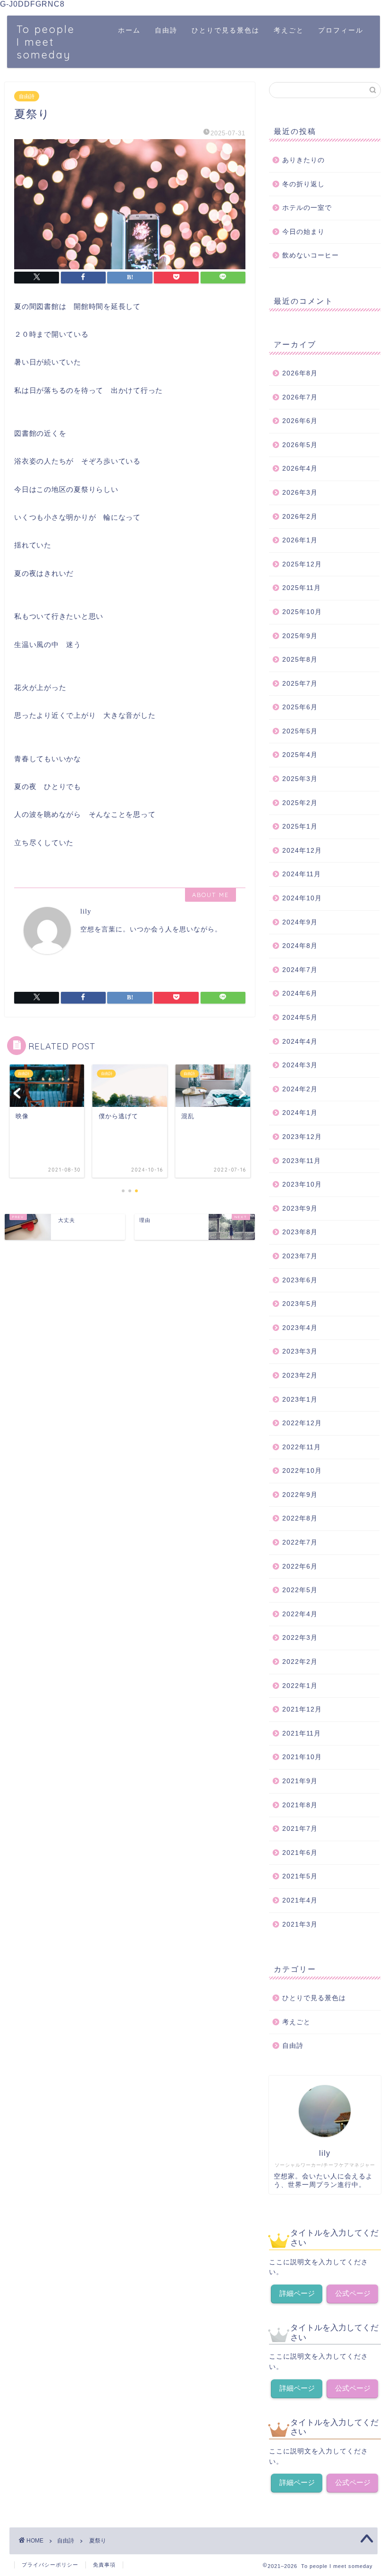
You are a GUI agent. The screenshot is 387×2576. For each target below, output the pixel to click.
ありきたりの (303, 160)
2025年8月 (300, 660)
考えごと (289, 30)
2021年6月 (300, 1853)
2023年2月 (300, 1375)
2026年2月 (300, 517)
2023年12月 (302, 1137)
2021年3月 (300, 1924)
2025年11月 (302, 588)
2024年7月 (300, 970)
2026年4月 (300, 469)
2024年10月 (302, 898)
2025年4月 (300, 755)
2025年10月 (302, 612)
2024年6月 (300, 993)
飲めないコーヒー (311, 255)
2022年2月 (300, 1662)
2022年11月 (302, 1447)
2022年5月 (300, 1590)
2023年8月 (300, 1232)
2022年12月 (302, 1423)
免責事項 (104, 2565)
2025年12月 (302, 564)
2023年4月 (300, 1328)
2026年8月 (300, 373)
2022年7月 (300, 1542)
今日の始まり (303, 232)
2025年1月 (300, 827)
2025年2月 (300, 803)
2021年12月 (302, 1709)
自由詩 (166, 30)
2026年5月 (300, 445)
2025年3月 (300, 779)
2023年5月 (300, 1304)
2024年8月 (300, 946)
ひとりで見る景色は (226, 30)
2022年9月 (300, 1495)
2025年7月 (300, 684)
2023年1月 (300, 1400)
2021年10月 (302, 1757)
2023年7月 (300, 1256)
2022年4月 (300, 1614)
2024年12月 (302, 851)
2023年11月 (302, 1161)
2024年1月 (300, 1113)
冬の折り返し (303, 184)
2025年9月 (300, 636)
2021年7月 (300, 1829)
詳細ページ (297, 2293)
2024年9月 (300, 922)
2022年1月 (300, 1686)
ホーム (129, 30)
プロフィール (341, 30)
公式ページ (353, 2293)
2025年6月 (300, 707)
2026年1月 (300, 540)
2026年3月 (300, 493)
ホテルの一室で (307, 208)
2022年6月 (300, 1566)
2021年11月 (302, 1733)
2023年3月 (300, 1351)
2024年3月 (300, 1065)
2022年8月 (300, 1518)
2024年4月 (300, 1042)
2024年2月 (300, 1089)
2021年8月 (300, 1805)
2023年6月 (300, 1280)
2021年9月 (300, 1781)
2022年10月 (302, 1471)
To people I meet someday (46, 42)
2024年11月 (302, 874)
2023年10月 (302, 1184)
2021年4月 (300, 1900)
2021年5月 (300, 1876)
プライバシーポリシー (50, 2565)
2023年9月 (300, 1209)
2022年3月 (300, 1638)
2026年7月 (300, 397)
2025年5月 (300, 731)
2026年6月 (300, 421)
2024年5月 (300, 1018)
